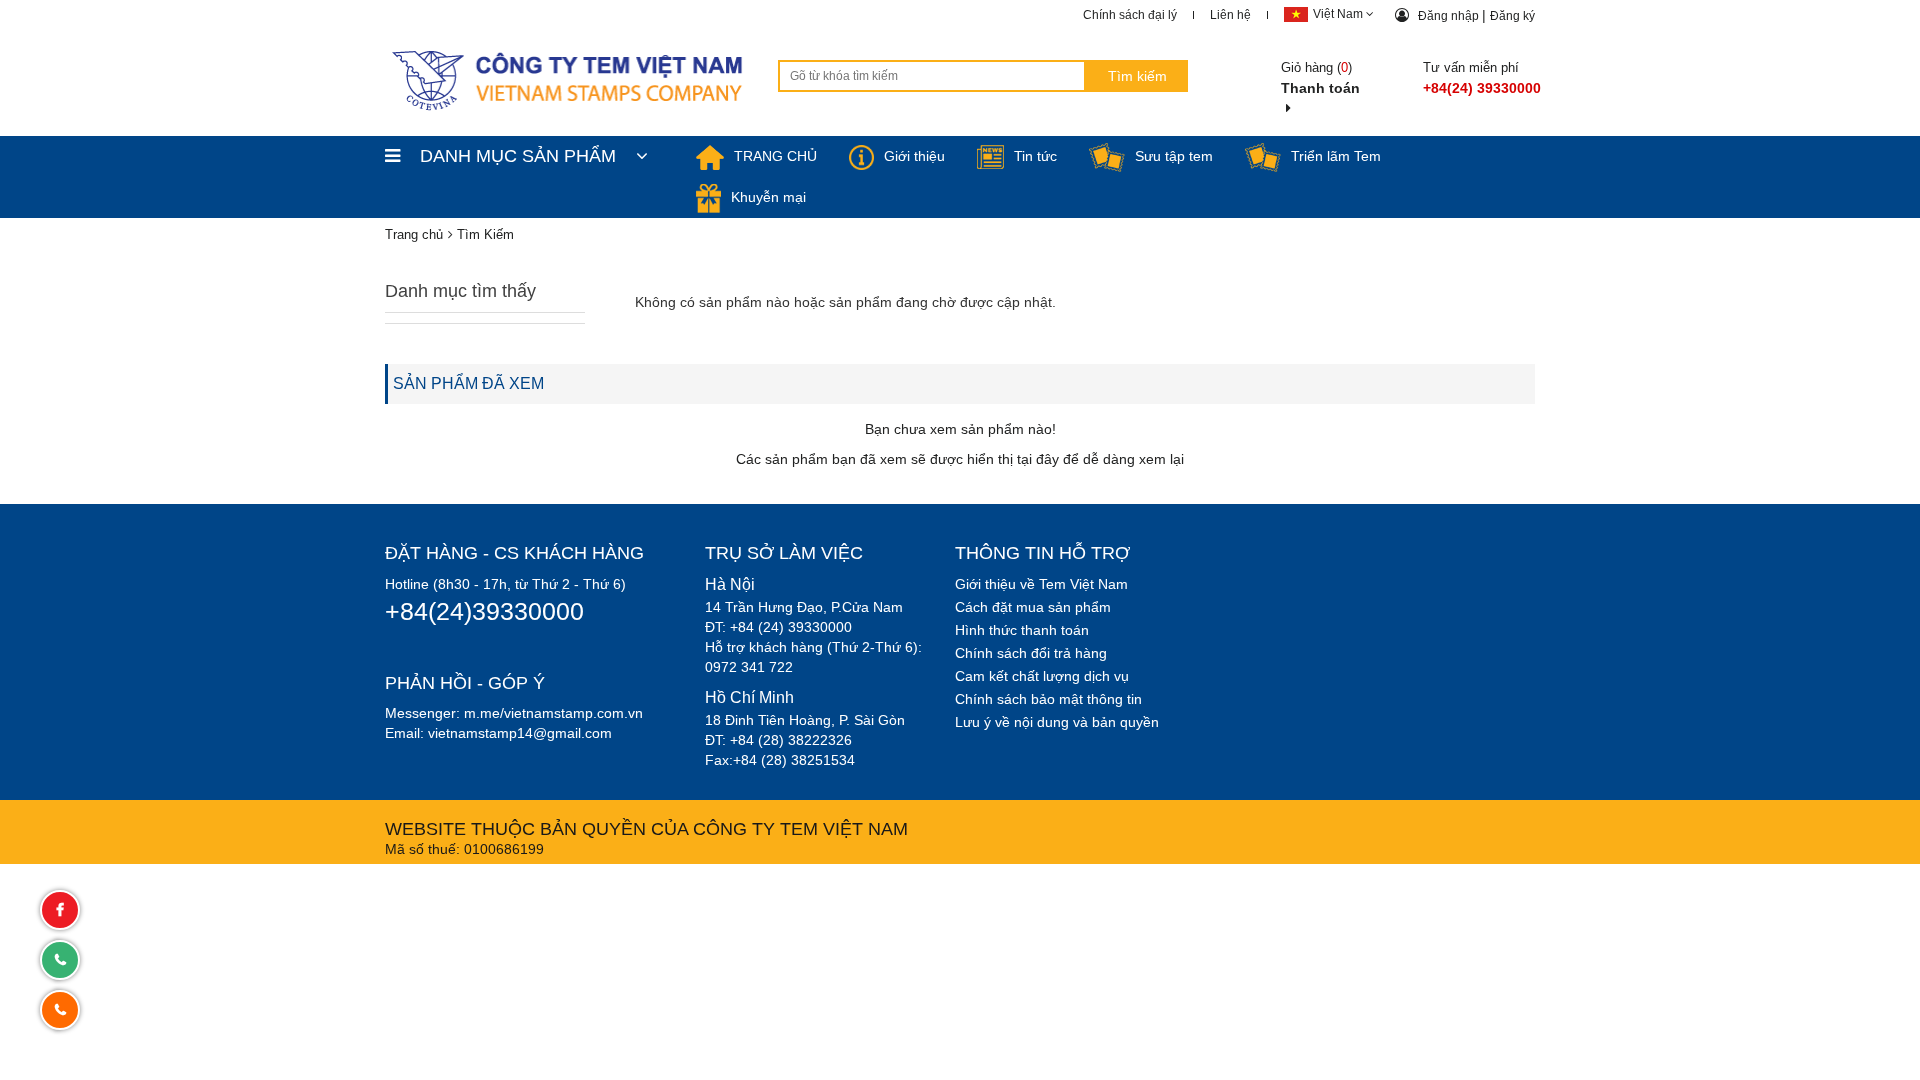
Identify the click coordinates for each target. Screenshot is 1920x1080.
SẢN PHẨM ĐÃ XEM (468, 383)
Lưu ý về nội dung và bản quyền (1057, 722)
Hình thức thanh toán (1022, 630)
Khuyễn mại (768, 197)
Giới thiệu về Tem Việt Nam (1041, 584)
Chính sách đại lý (1130, 15)
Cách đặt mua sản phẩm (1033, 607)
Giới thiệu (914, 156)
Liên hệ (1230, 15)
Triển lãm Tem (1336, 156)
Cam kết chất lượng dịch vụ (1042, 676)
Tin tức (1035, 156)
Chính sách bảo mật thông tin (1048, 699)
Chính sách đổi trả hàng (1031, 653)
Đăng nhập (1450, 16)
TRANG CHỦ (775, 156)
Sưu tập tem (1174, 156)
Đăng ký (1512, 16)
